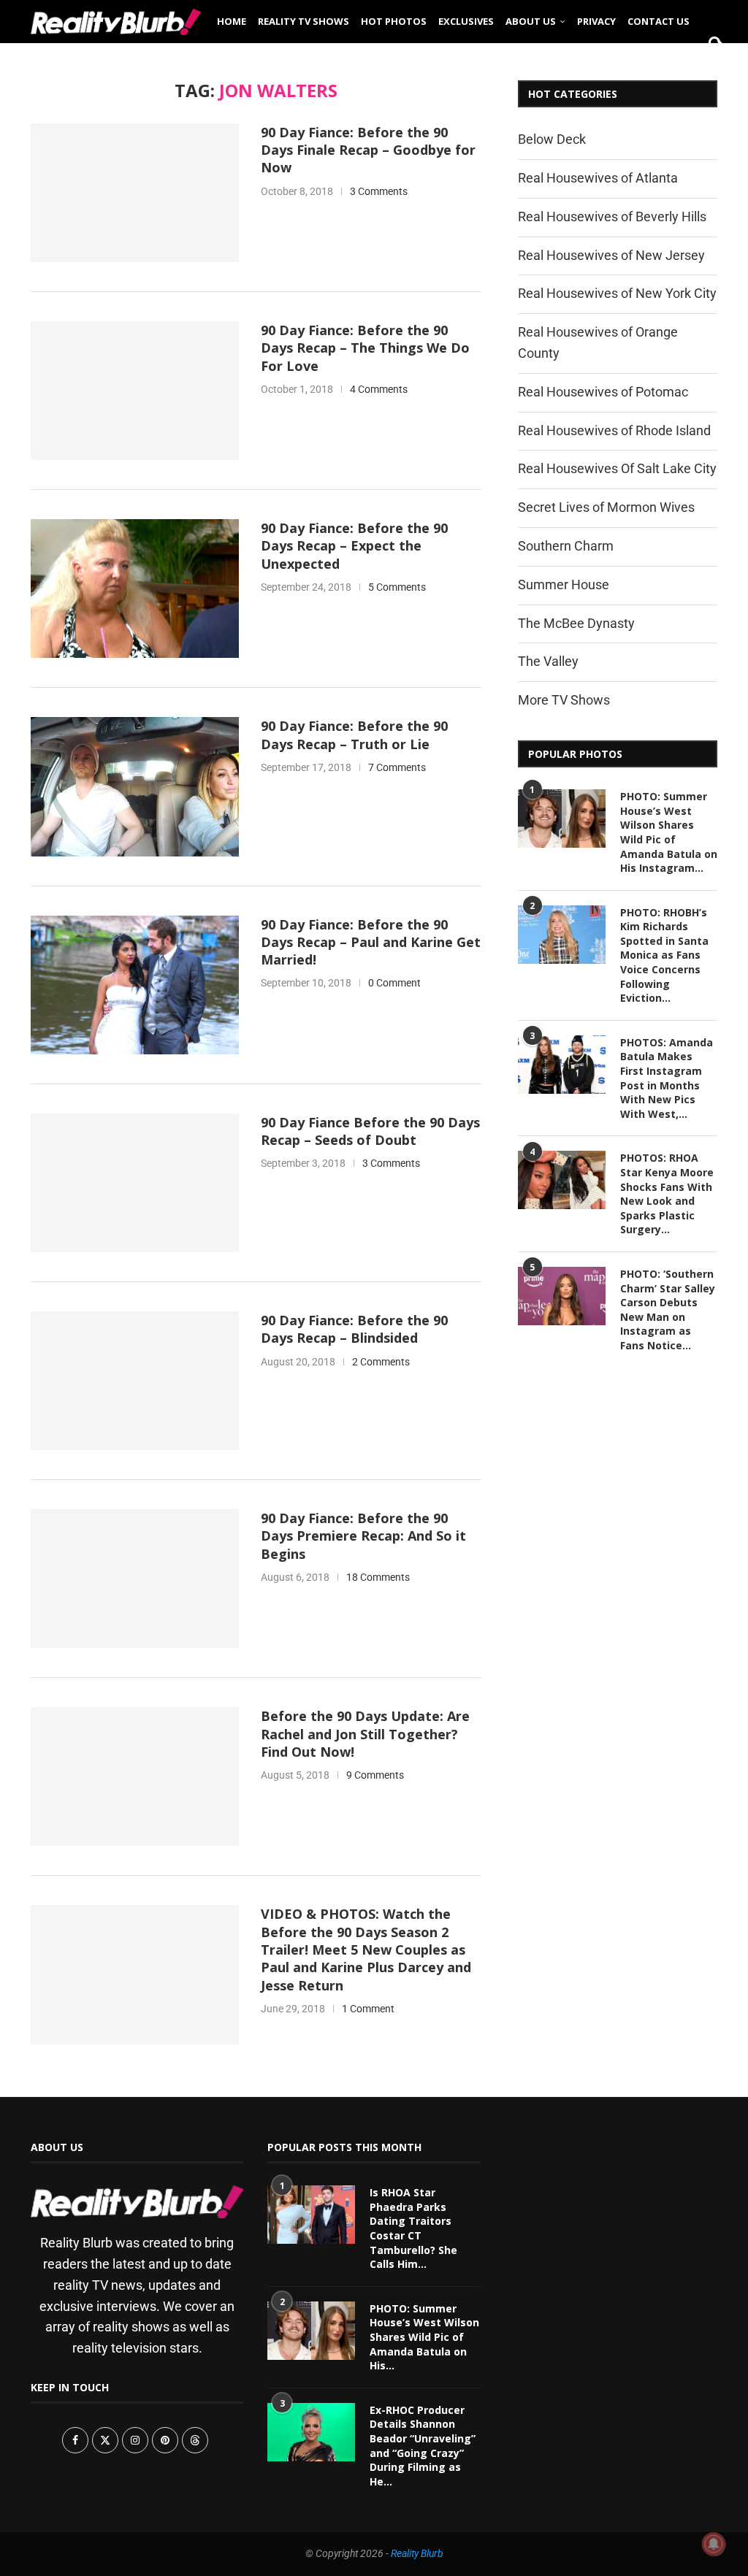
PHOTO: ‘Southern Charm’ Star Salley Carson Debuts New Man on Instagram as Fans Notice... (668, 1310)
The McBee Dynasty (576, 623)
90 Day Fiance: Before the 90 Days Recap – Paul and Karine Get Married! (371, 942)
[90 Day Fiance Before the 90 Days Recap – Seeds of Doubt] (135, 1183)
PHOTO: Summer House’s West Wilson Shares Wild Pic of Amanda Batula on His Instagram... (669, 832)
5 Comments (397, 587)
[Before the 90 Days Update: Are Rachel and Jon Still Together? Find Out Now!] (135, 1776)
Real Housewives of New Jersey (611, 255)
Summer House (564, 584)
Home (232, 21)
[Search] (710, 67)
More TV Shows (564, 700)
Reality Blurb (417, 2553)
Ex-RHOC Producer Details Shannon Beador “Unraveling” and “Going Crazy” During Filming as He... (423, 2445)
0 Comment (394, 983)
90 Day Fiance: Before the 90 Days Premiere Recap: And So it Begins (363, 1536)
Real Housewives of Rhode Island (614, 430)
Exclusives (466, 21)
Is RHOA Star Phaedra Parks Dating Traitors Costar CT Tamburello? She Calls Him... (413, 2228)
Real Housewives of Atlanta (598, 178)
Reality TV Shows (304, 21)
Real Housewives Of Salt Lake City (617, 468)
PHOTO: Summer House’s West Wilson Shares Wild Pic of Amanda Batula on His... (424, 2336)
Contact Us (659, 21)
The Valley (548, 661)
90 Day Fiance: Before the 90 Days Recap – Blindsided (354, 1329)
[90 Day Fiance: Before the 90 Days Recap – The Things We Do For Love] (135, 391)
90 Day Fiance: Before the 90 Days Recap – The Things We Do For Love (365, 348)
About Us (531, 21)
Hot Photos (394, 21)
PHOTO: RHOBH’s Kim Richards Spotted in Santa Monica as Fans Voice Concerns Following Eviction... (664, 955)
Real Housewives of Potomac (603, 392)
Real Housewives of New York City (617, 293)
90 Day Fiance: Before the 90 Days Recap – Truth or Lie (354, 735)
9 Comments (375, 1775)
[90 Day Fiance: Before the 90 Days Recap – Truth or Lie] (135, 786)
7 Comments (397, 767)
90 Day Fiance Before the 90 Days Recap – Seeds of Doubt (370, 1131)
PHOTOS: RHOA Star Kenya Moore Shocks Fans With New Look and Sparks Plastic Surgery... (667, 1193)
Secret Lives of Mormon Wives (606, 507)
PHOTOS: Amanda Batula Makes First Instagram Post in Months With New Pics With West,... (667, 1078)
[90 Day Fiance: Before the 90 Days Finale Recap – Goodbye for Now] (135, 193)
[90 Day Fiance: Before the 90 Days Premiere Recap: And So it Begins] (135, 1579)
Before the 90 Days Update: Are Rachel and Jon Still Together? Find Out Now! (365, 1734)
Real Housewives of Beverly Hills (612, 216)
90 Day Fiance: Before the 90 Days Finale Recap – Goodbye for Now (368, 150)
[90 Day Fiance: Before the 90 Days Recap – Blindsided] (135, 1381)
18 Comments (378, 1577)
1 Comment (368, 2009)
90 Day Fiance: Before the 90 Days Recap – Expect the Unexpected (354, 546)
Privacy (596, 21)
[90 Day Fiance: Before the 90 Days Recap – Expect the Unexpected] (135, 589)
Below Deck (552, 139)
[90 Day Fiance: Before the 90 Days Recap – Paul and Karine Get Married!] (135, 985)
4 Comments (379, 389)
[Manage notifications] (714, 2544)
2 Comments (381, 1362)
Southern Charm (566, 546)
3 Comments (379, 191)
